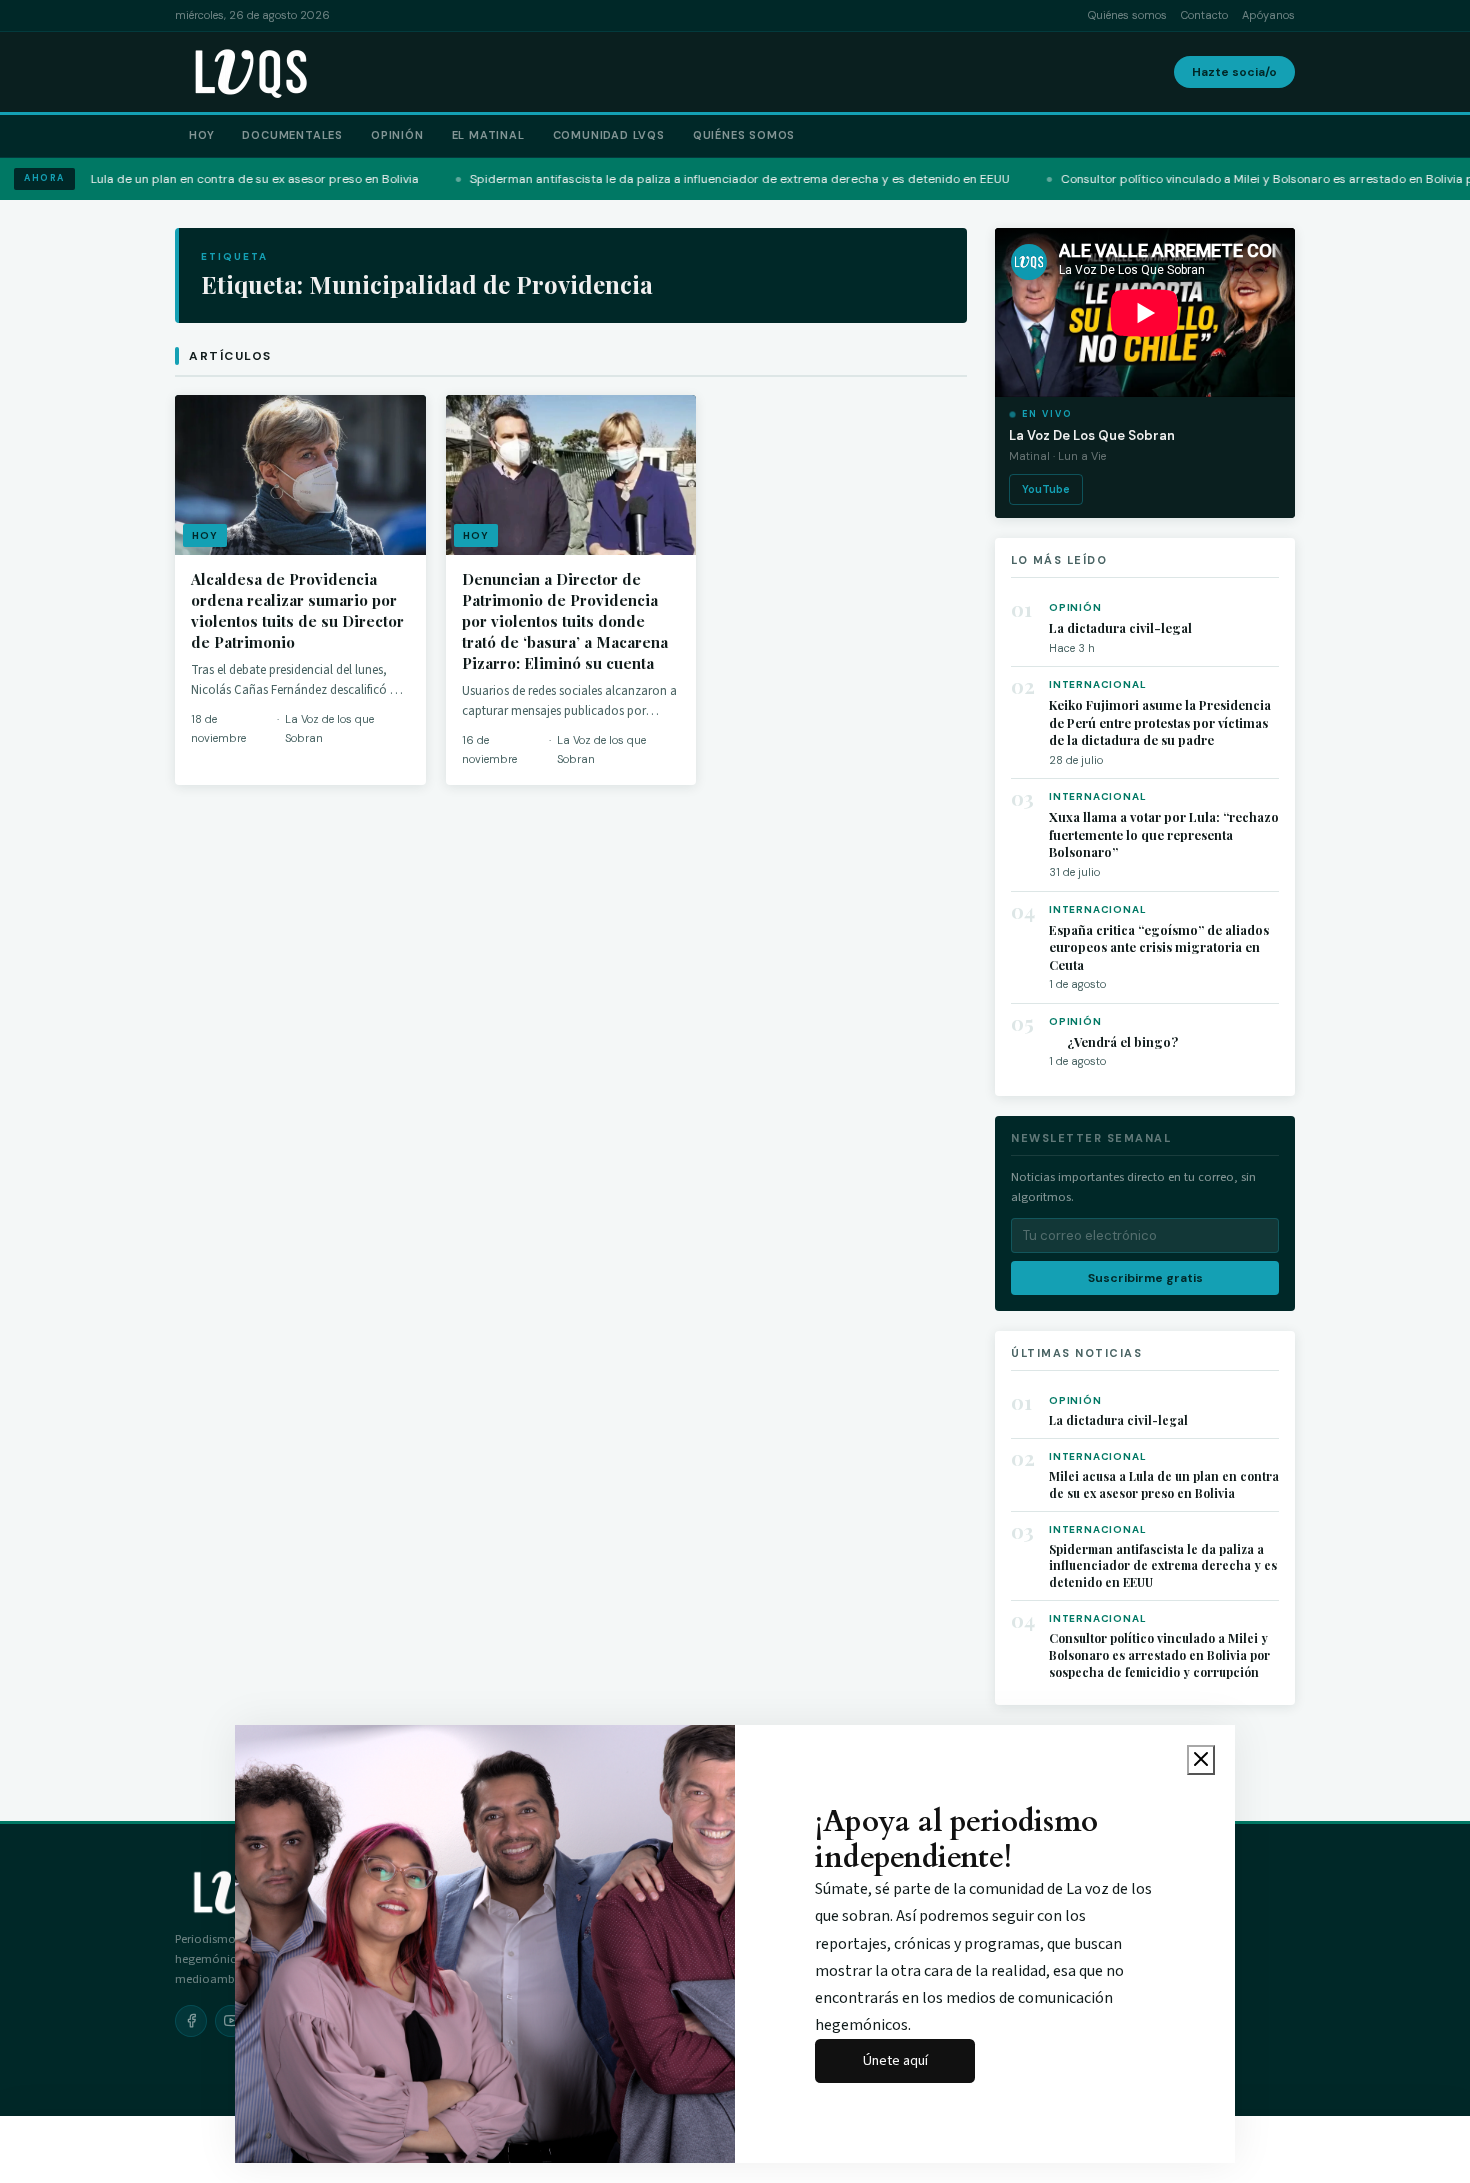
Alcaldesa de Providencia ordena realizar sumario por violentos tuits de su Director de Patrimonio (297, 610)
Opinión (397, 135)
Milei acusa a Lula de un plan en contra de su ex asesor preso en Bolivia (1164, 1484)
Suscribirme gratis (1145, 1278)
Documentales (292, 135)
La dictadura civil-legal (1120, 627)
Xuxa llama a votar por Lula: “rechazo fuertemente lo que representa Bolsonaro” (1164, 834)
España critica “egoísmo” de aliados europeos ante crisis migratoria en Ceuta (1159, 947)
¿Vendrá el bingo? (1113, 1041)
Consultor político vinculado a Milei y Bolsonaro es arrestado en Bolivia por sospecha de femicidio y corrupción (1159, 1655)
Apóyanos (1268, 15)
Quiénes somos (1127, 15)
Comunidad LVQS (609, 135)
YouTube (1046, 489)
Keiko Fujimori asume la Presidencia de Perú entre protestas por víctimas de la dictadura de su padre (1160, 722)
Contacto (1204, 15)
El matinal (488, 135)
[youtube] (231, 2021)
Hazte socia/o (1234, 72)
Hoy (201, 135)
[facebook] (191, 2021)
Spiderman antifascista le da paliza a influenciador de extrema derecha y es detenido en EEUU (1163, 1566)
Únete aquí (895, 2060)
